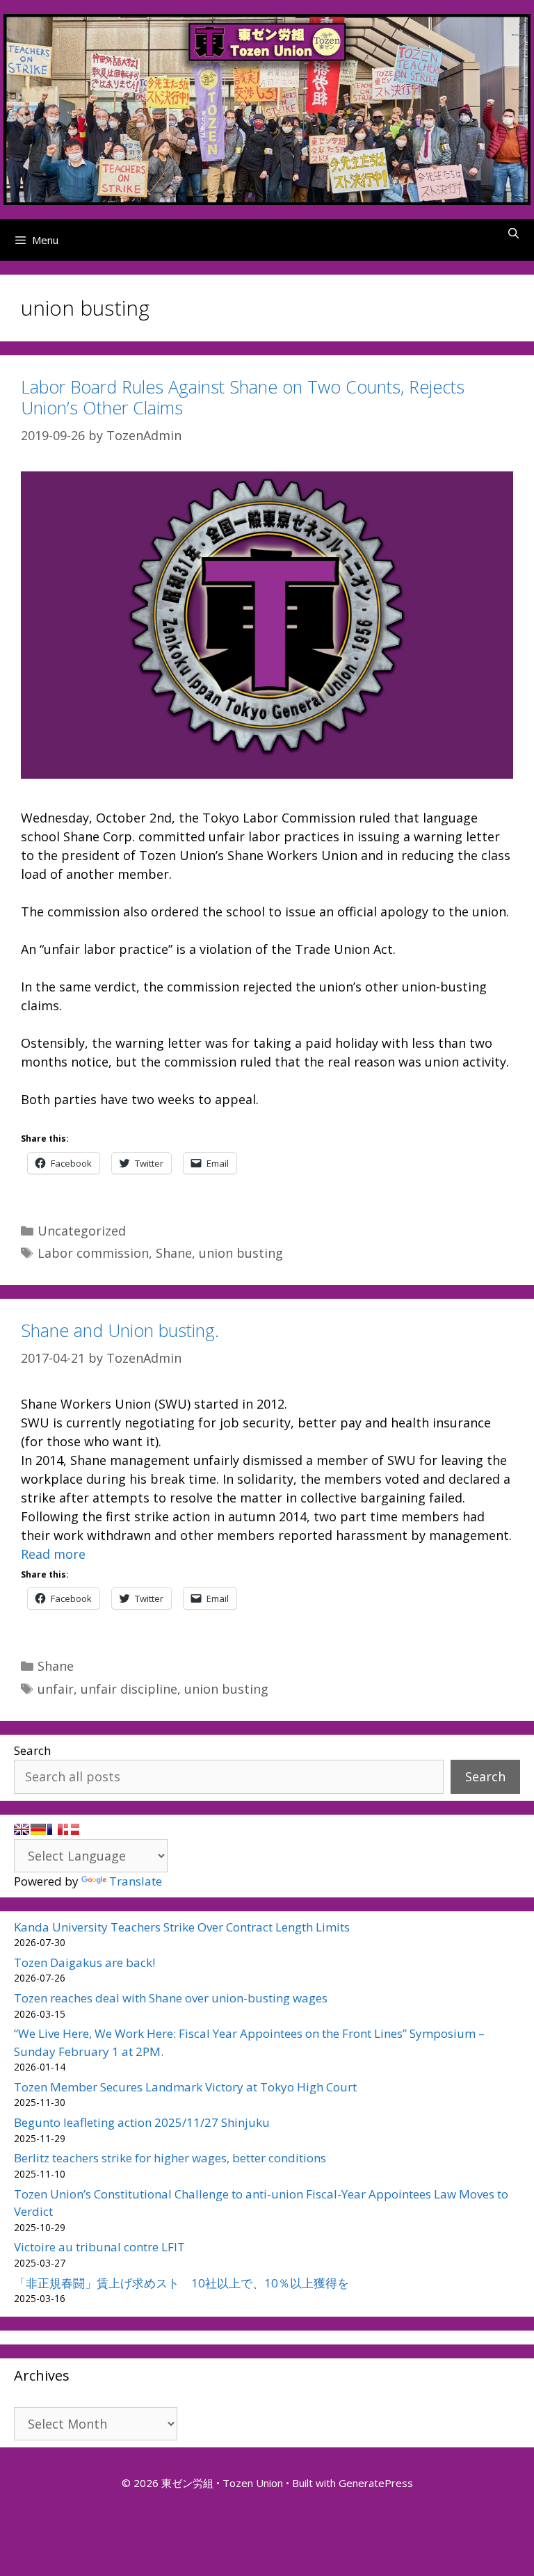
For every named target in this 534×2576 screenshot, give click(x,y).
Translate (136, 1881)
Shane (174, 1253)
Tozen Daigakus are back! (84, 1962)
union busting (241, 1253)
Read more (53, 1554)
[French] (55, 1829)
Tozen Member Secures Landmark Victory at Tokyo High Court (185, 2087)
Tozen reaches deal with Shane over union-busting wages (171, 1998)
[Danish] (72, 1829)
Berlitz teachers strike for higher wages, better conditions (170, 2158)
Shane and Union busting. (120, 1330)
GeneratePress (376, 2483)
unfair (56, 1689)
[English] (22, 1829)
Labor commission (93, 1253)
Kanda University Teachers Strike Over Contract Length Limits (182, 1927)
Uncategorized (82, 1231)
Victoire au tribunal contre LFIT (99, 2247)
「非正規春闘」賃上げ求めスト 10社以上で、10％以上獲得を (181, 2283)
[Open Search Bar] (513, 233)
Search (32, 1750)
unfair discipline (129, 1689)
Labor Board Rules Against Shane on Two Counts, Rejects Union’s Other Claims (243, 397)
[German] (38, 1829)
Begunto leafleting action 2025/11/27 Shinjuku (142, 2122)
